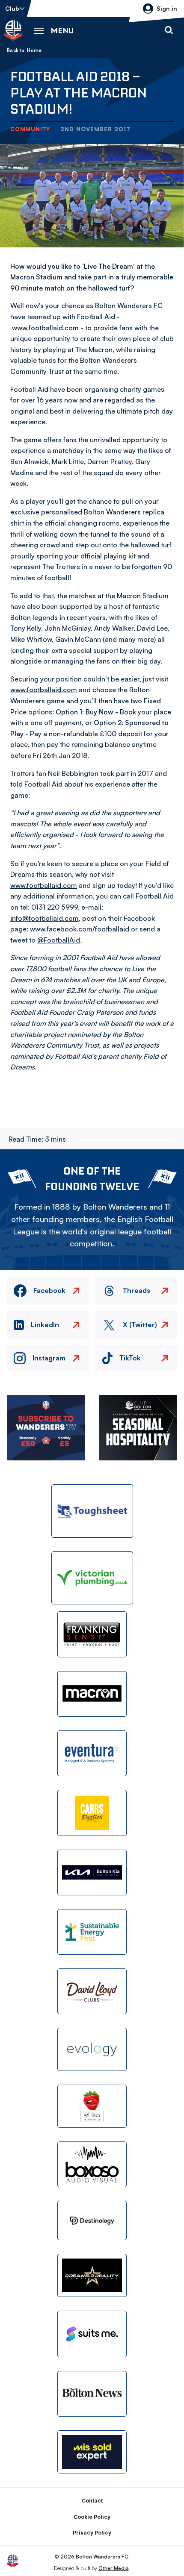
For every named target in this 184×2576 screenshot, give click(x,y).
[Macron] (92, 1694)
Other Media (114, 2568)
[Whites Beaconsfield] (92, 2106)
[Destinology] (92, 2221)
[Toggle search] (169, 30)
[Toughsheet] (92, 1511)
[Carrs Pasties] (92, 1813)
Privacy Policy (92, 2533)
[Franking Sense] (92, 1634)
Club (12, 8)
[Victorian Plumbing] (92, 1578)
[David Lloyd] (92, 1991)
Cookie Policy (92, 2517)
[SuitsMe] (92, 2334)
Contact (92, 2501)
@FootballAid (59, 940)
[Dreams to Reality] (92, 2275)
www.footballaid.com (45, 328)
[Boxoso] (92, 2164)
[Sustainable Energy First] (92, 1932)
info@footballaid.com (45, 918)
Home (34, 50)
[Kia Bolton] (92, 1873)
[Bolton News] (92, 2394)
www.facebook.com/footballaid (80, 929)
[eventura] (92, 1753)
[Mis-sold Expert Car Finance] (92, 2452)
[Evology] (92, 2049)
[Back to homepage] (13, 30)
